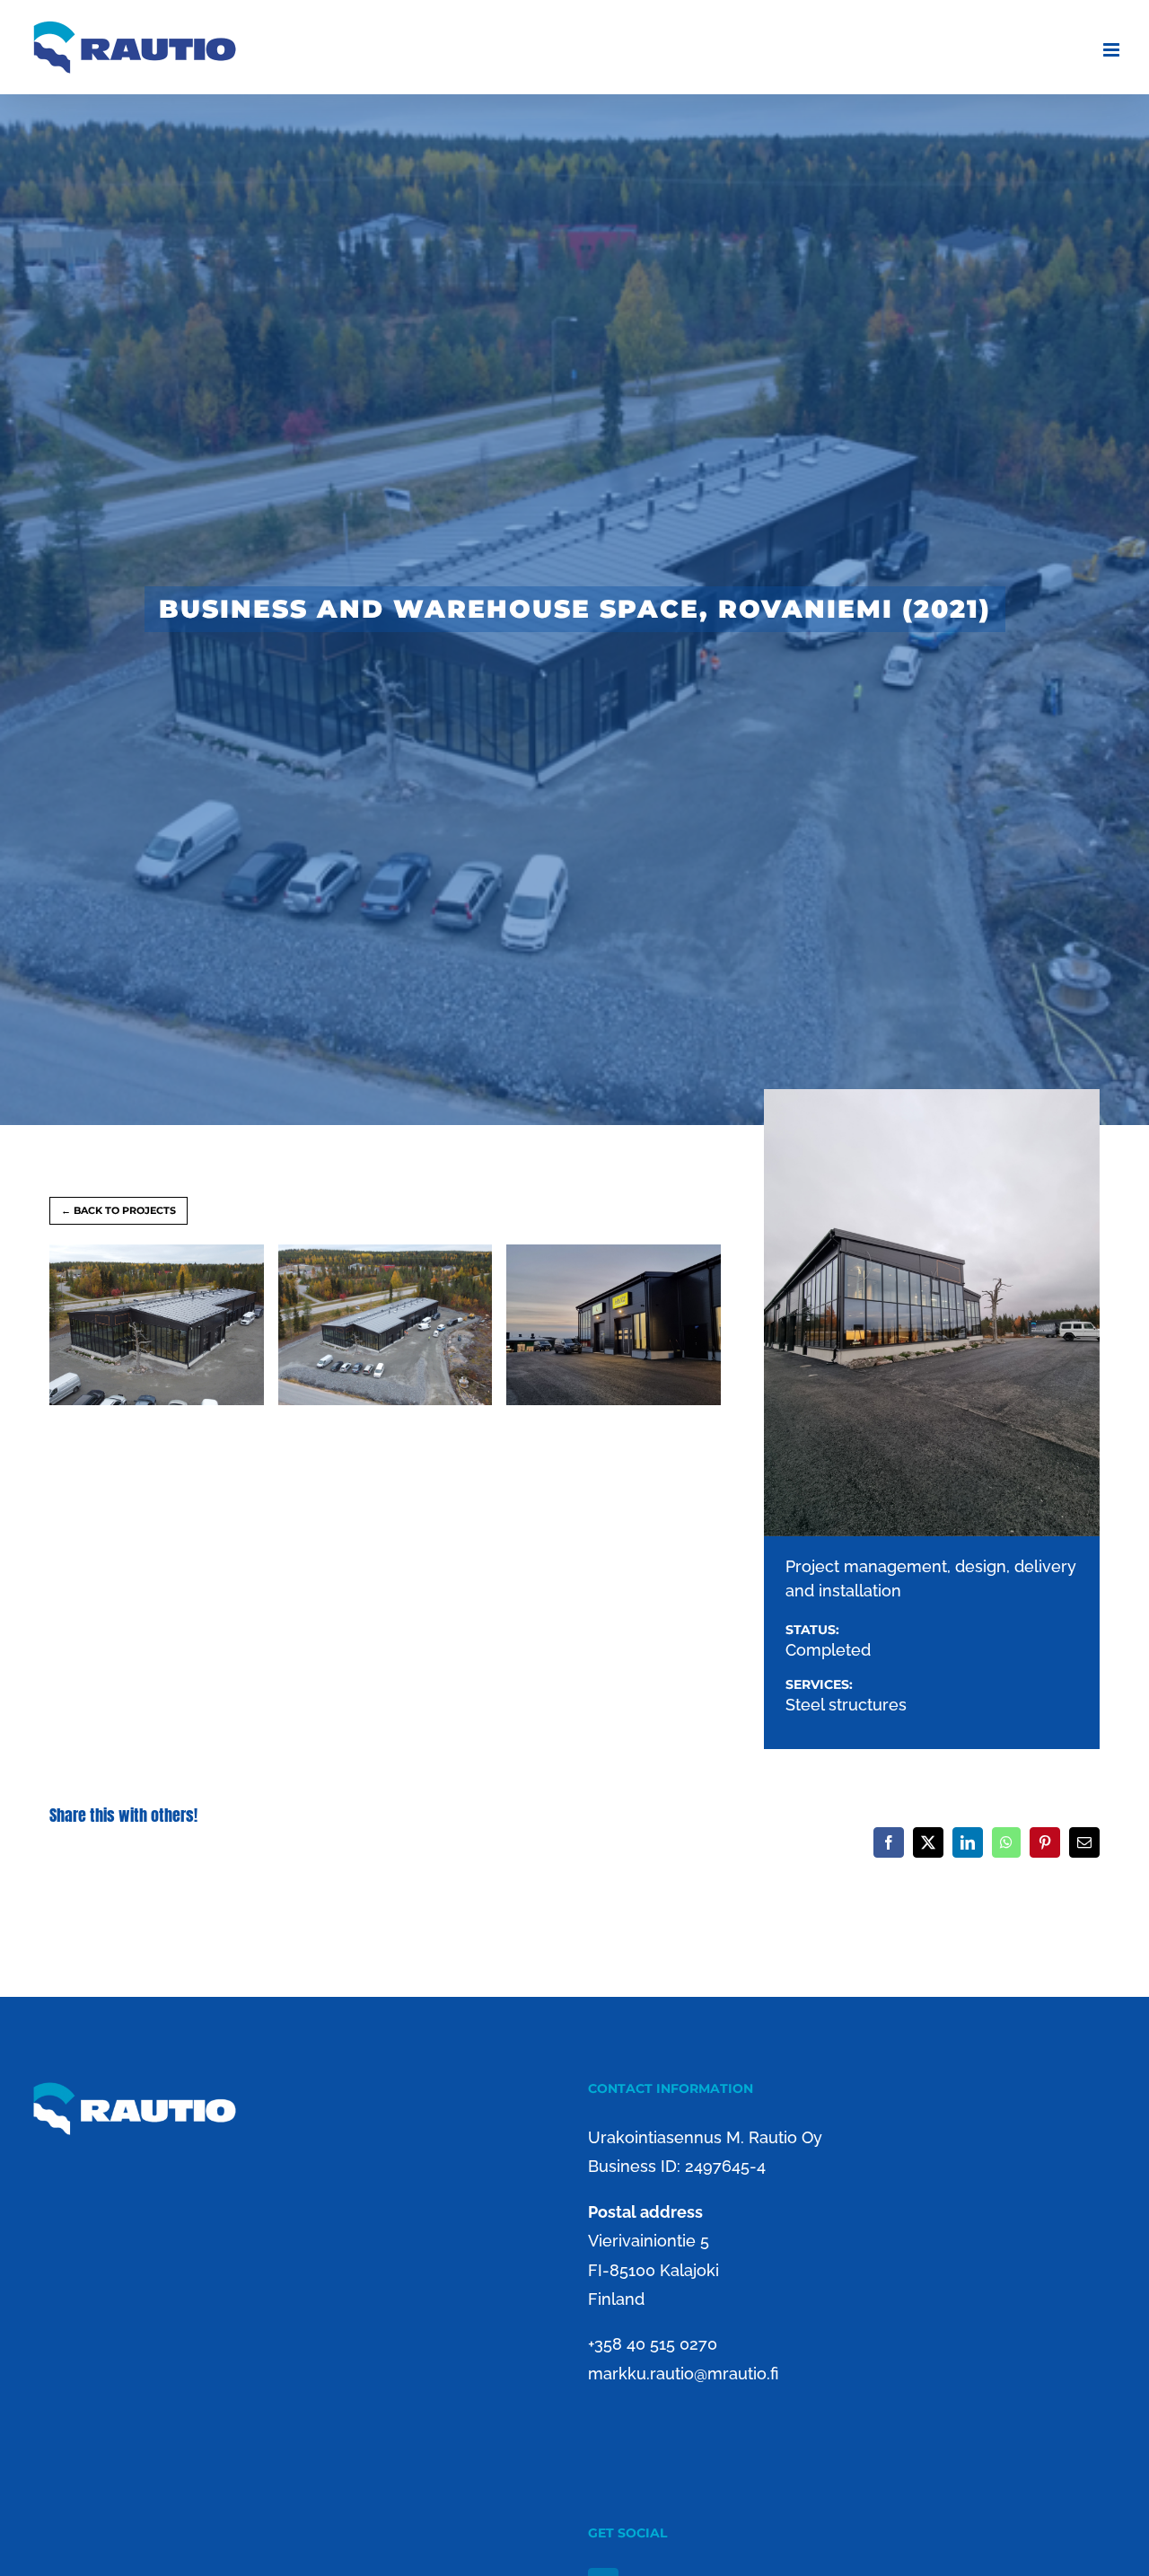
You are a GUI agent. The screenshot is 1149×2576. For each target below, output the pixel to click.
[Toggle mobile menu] (1113, 50)
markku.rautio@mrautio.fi (683, 2374)
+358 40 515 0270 (653, 2344)
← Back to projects (118, 1210)
